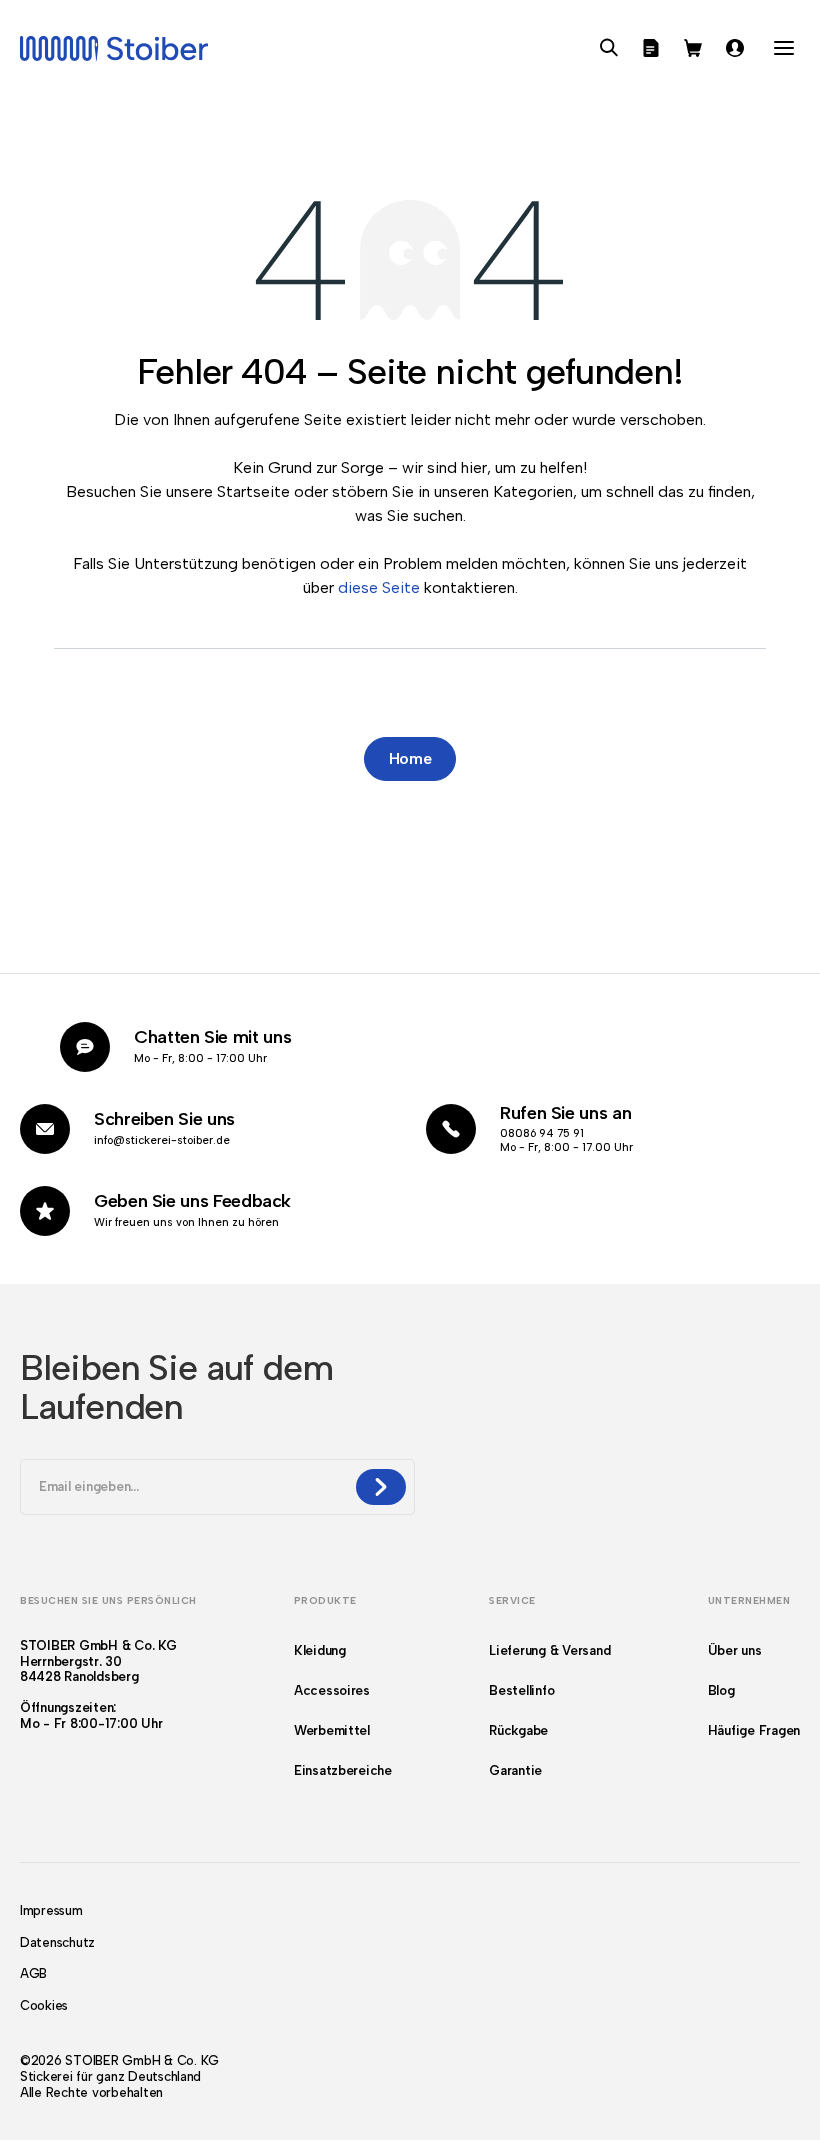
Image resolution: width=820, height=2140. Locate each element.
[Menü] (784, 48)
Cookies (44, 2005)
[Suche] (609, 48)
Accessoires (332, 1690)
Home (410, 758)
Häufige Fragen (754, 1730)
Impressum (51, 1910)
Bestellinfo (521, 1690)
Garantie (515, 1770)
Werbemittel (332, 1730)
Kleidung (320, 1650)
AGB (33, 1973)
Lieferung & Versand (549, 1650)
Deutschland (164, 2076)
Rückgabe (518, 1730)
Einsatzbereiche (343, 1770)
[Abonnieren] (381, 1487)
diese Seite (379, 587)
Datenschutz (57, 1942)
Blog (721, 1690)
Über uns (735, 1650)
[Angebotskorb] (651, 48)
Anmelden (735, 48)
